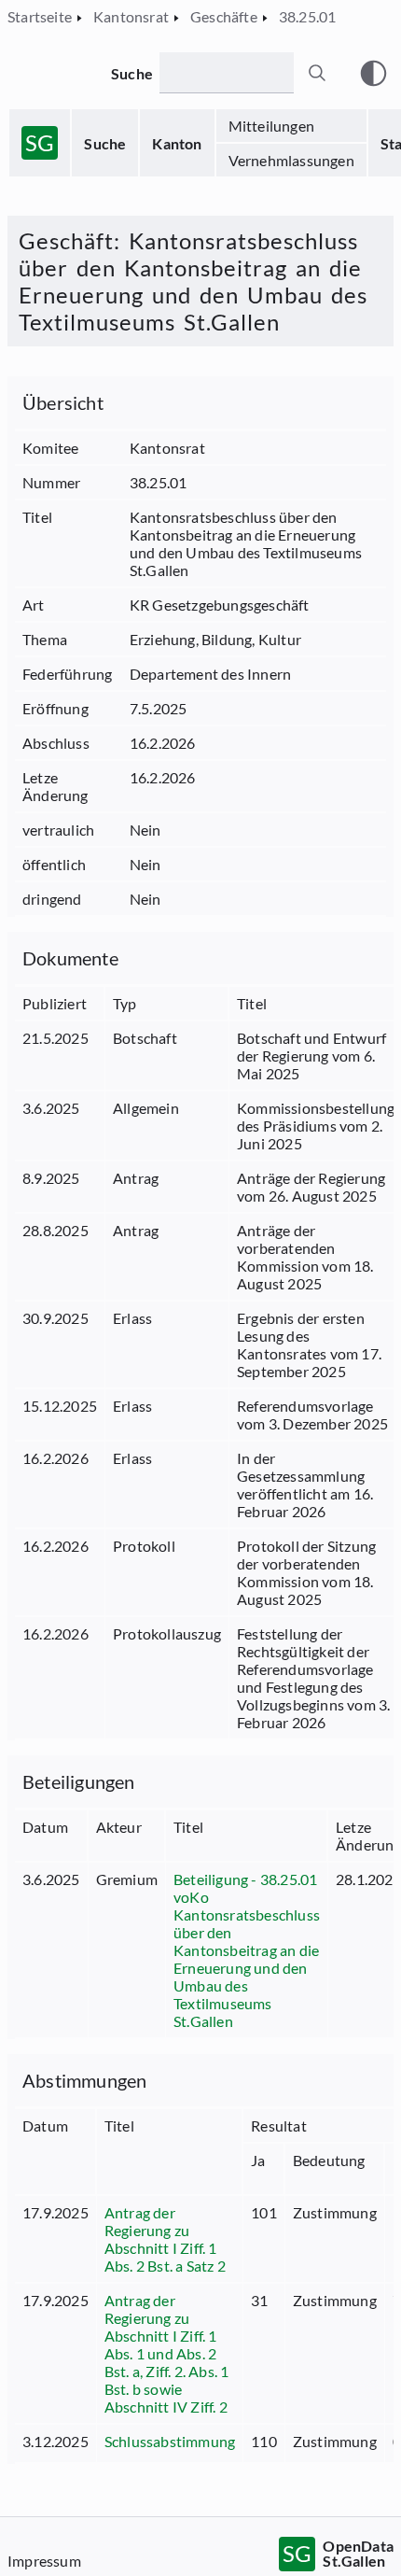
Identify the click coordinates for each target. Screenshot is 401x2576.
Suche (105, 143)
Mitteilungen (271, 126)
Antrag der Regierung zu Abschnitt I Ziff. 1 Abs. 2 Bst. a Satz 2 (165, 2239)
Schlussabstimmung (170, 2441)
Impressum (44, 2561)
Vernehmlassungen (291, 160)
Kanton (177, 143)
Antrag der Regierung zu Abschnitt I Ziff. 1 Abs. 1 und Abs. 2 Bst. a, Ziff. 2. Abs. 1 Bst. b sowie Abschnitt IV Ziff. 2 (167, 2353)
